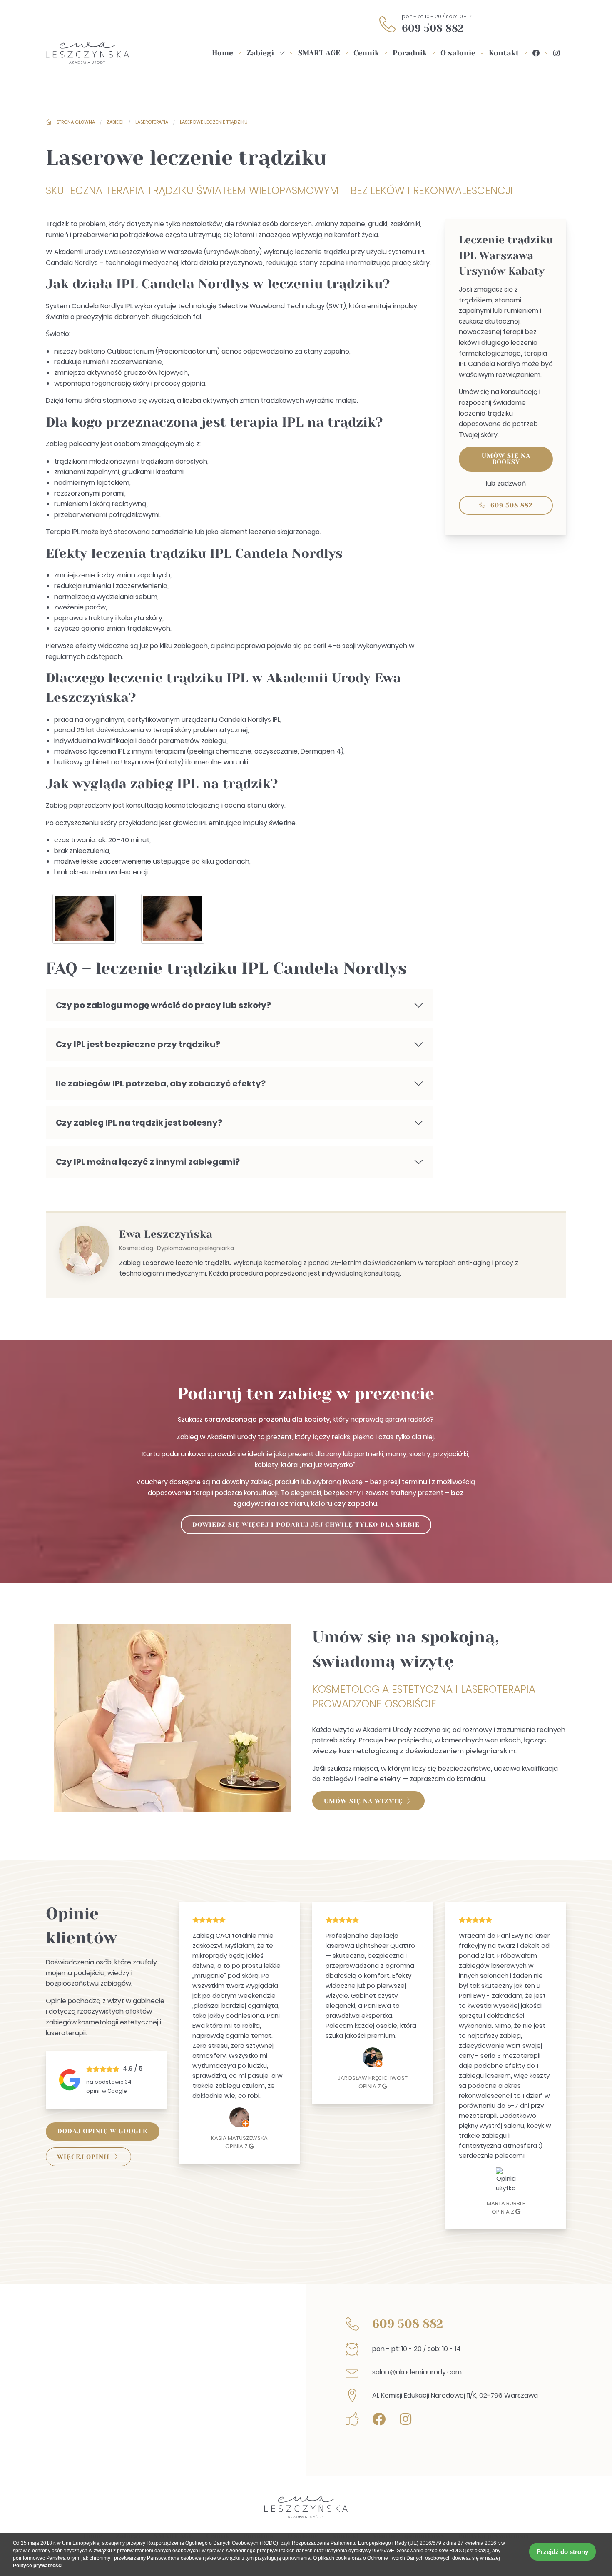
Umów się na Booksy (506, 459)
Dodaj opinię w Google (102, 2131)
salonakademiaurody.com (417, 2372)
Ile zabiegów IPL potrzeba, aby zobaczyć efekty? (161, 1083)
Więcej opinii (83, 2157)
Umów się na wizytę (363, 1801)
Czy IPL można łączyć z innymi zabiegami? (148, 1162)
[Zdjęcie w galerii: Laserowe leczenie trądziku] (84, 921)
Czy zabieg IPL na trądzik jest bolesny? (139, 1123)
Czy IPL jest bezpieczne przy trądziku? (138, 1044)
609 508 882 (433, 28)
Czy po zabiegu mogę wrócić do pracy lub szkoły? (163, 1005)
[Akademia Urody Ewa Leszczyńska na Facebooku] (536, 53)
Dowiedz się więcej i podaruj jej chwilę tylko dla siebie (306, 1525)
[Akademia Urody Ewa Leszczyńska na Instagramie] (556, 53)
